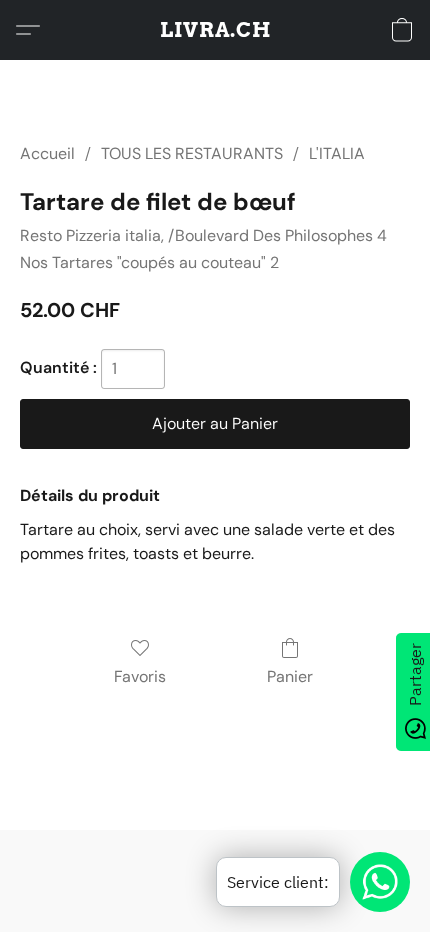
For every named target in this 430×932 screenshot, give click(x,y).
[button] (215, 30)
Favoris (140, 676)
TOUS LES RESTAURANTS (192, 153)
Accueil (47, 153)
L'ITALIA (337, 153)
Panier (290, 676)
